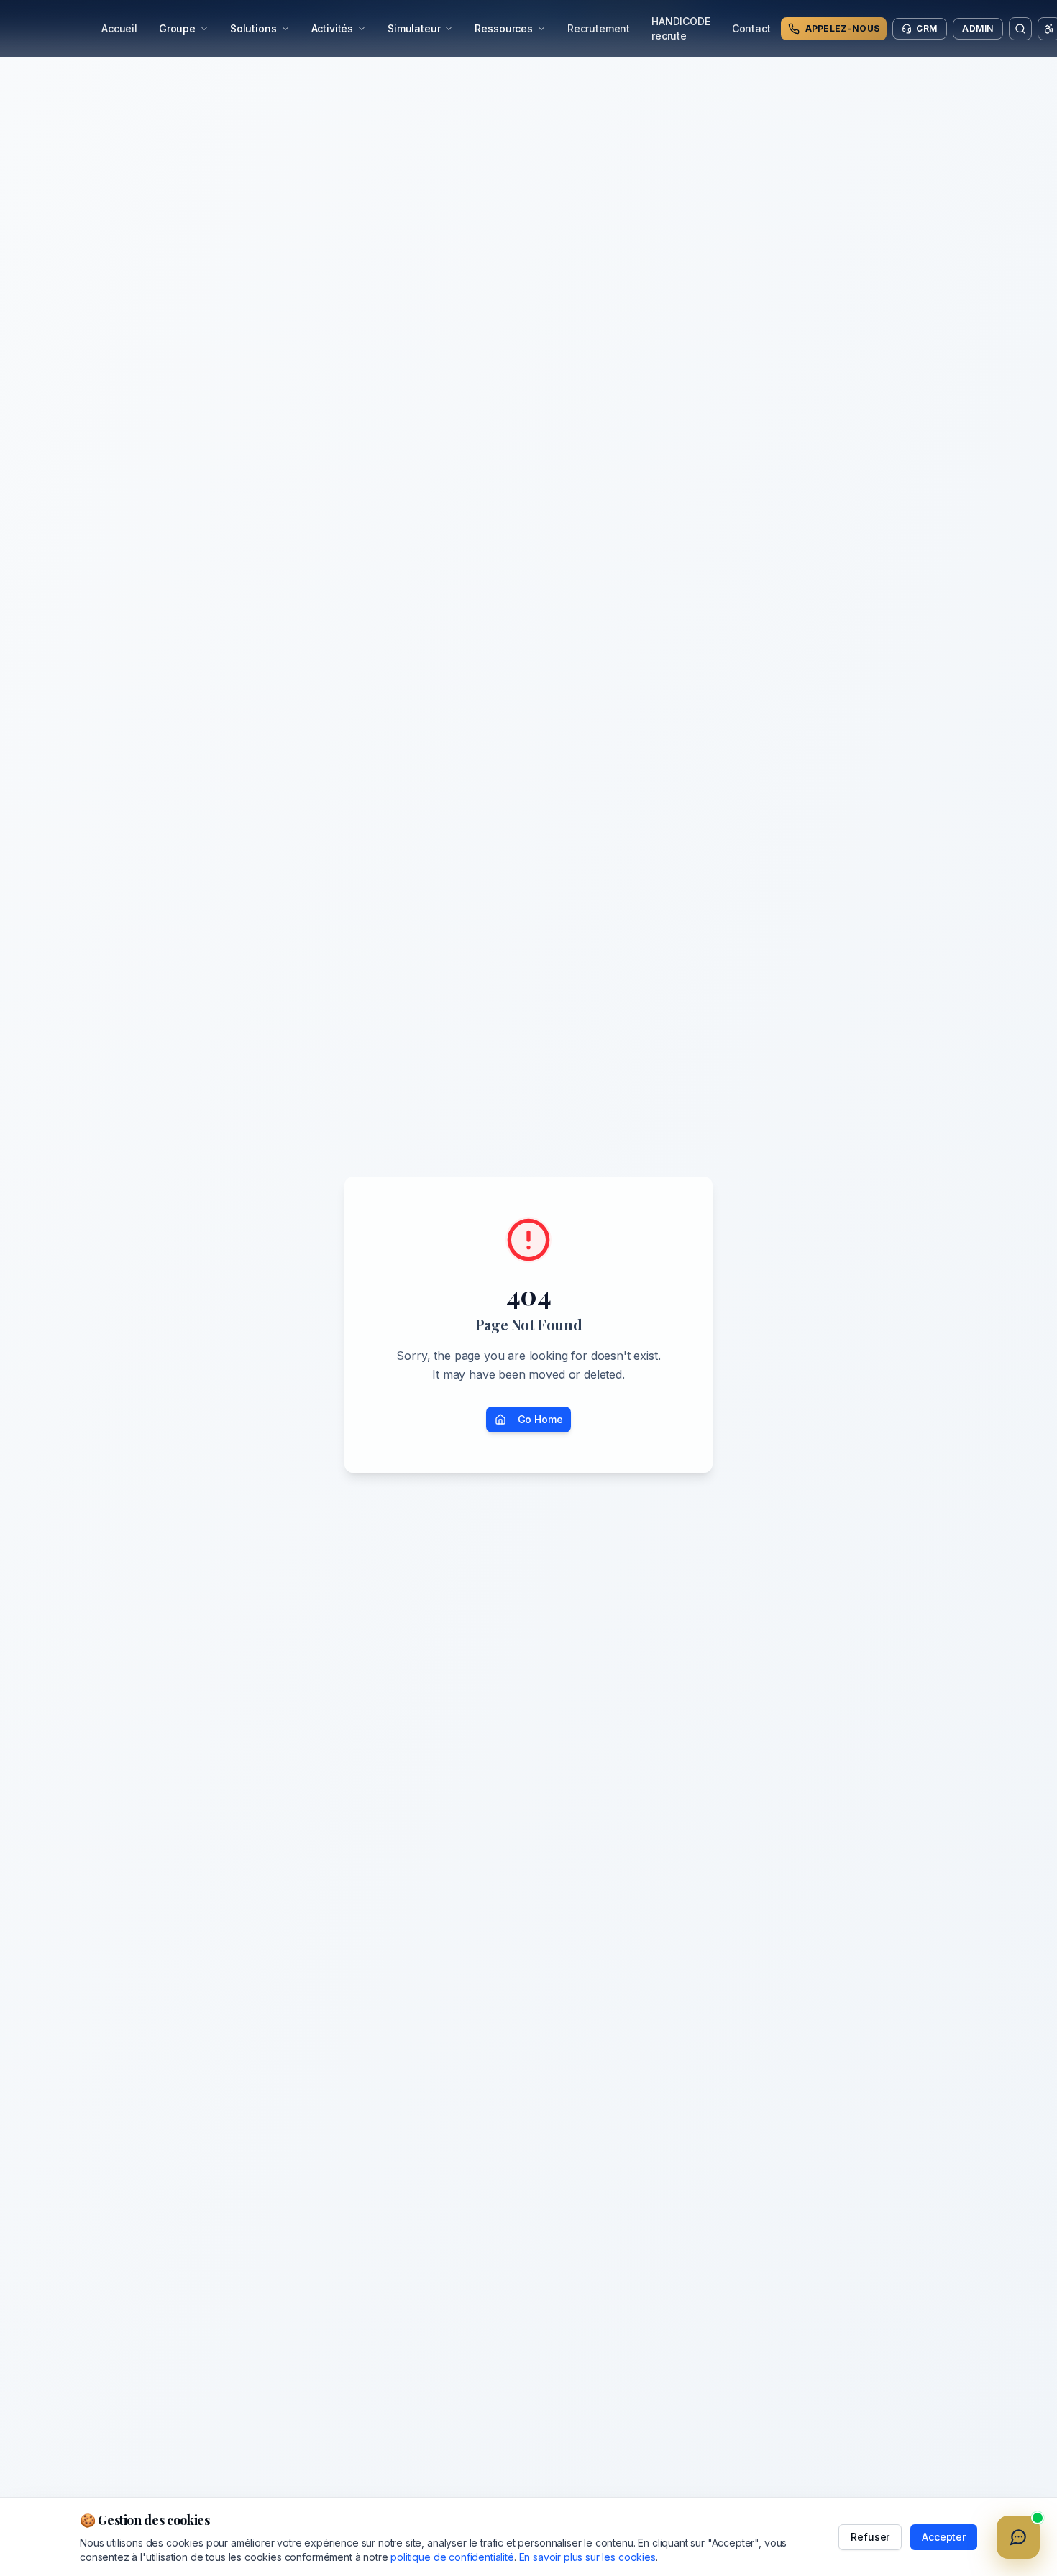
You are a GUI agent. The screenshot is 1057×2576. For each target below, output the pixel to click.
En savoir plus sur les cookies (587, 2557)
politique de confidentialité (452, 2557)
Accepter (944, 2537)
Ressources (503, 28)
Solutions (253, 28)
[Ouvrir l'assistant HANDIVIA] (1018, 2537)
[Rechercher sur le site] (1020, 29)
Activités (333, 28)
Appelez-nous (843, 28)
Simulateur (414, 28)
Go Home (540, 1419)
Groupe (177, 28)
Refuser (870, 2537)
